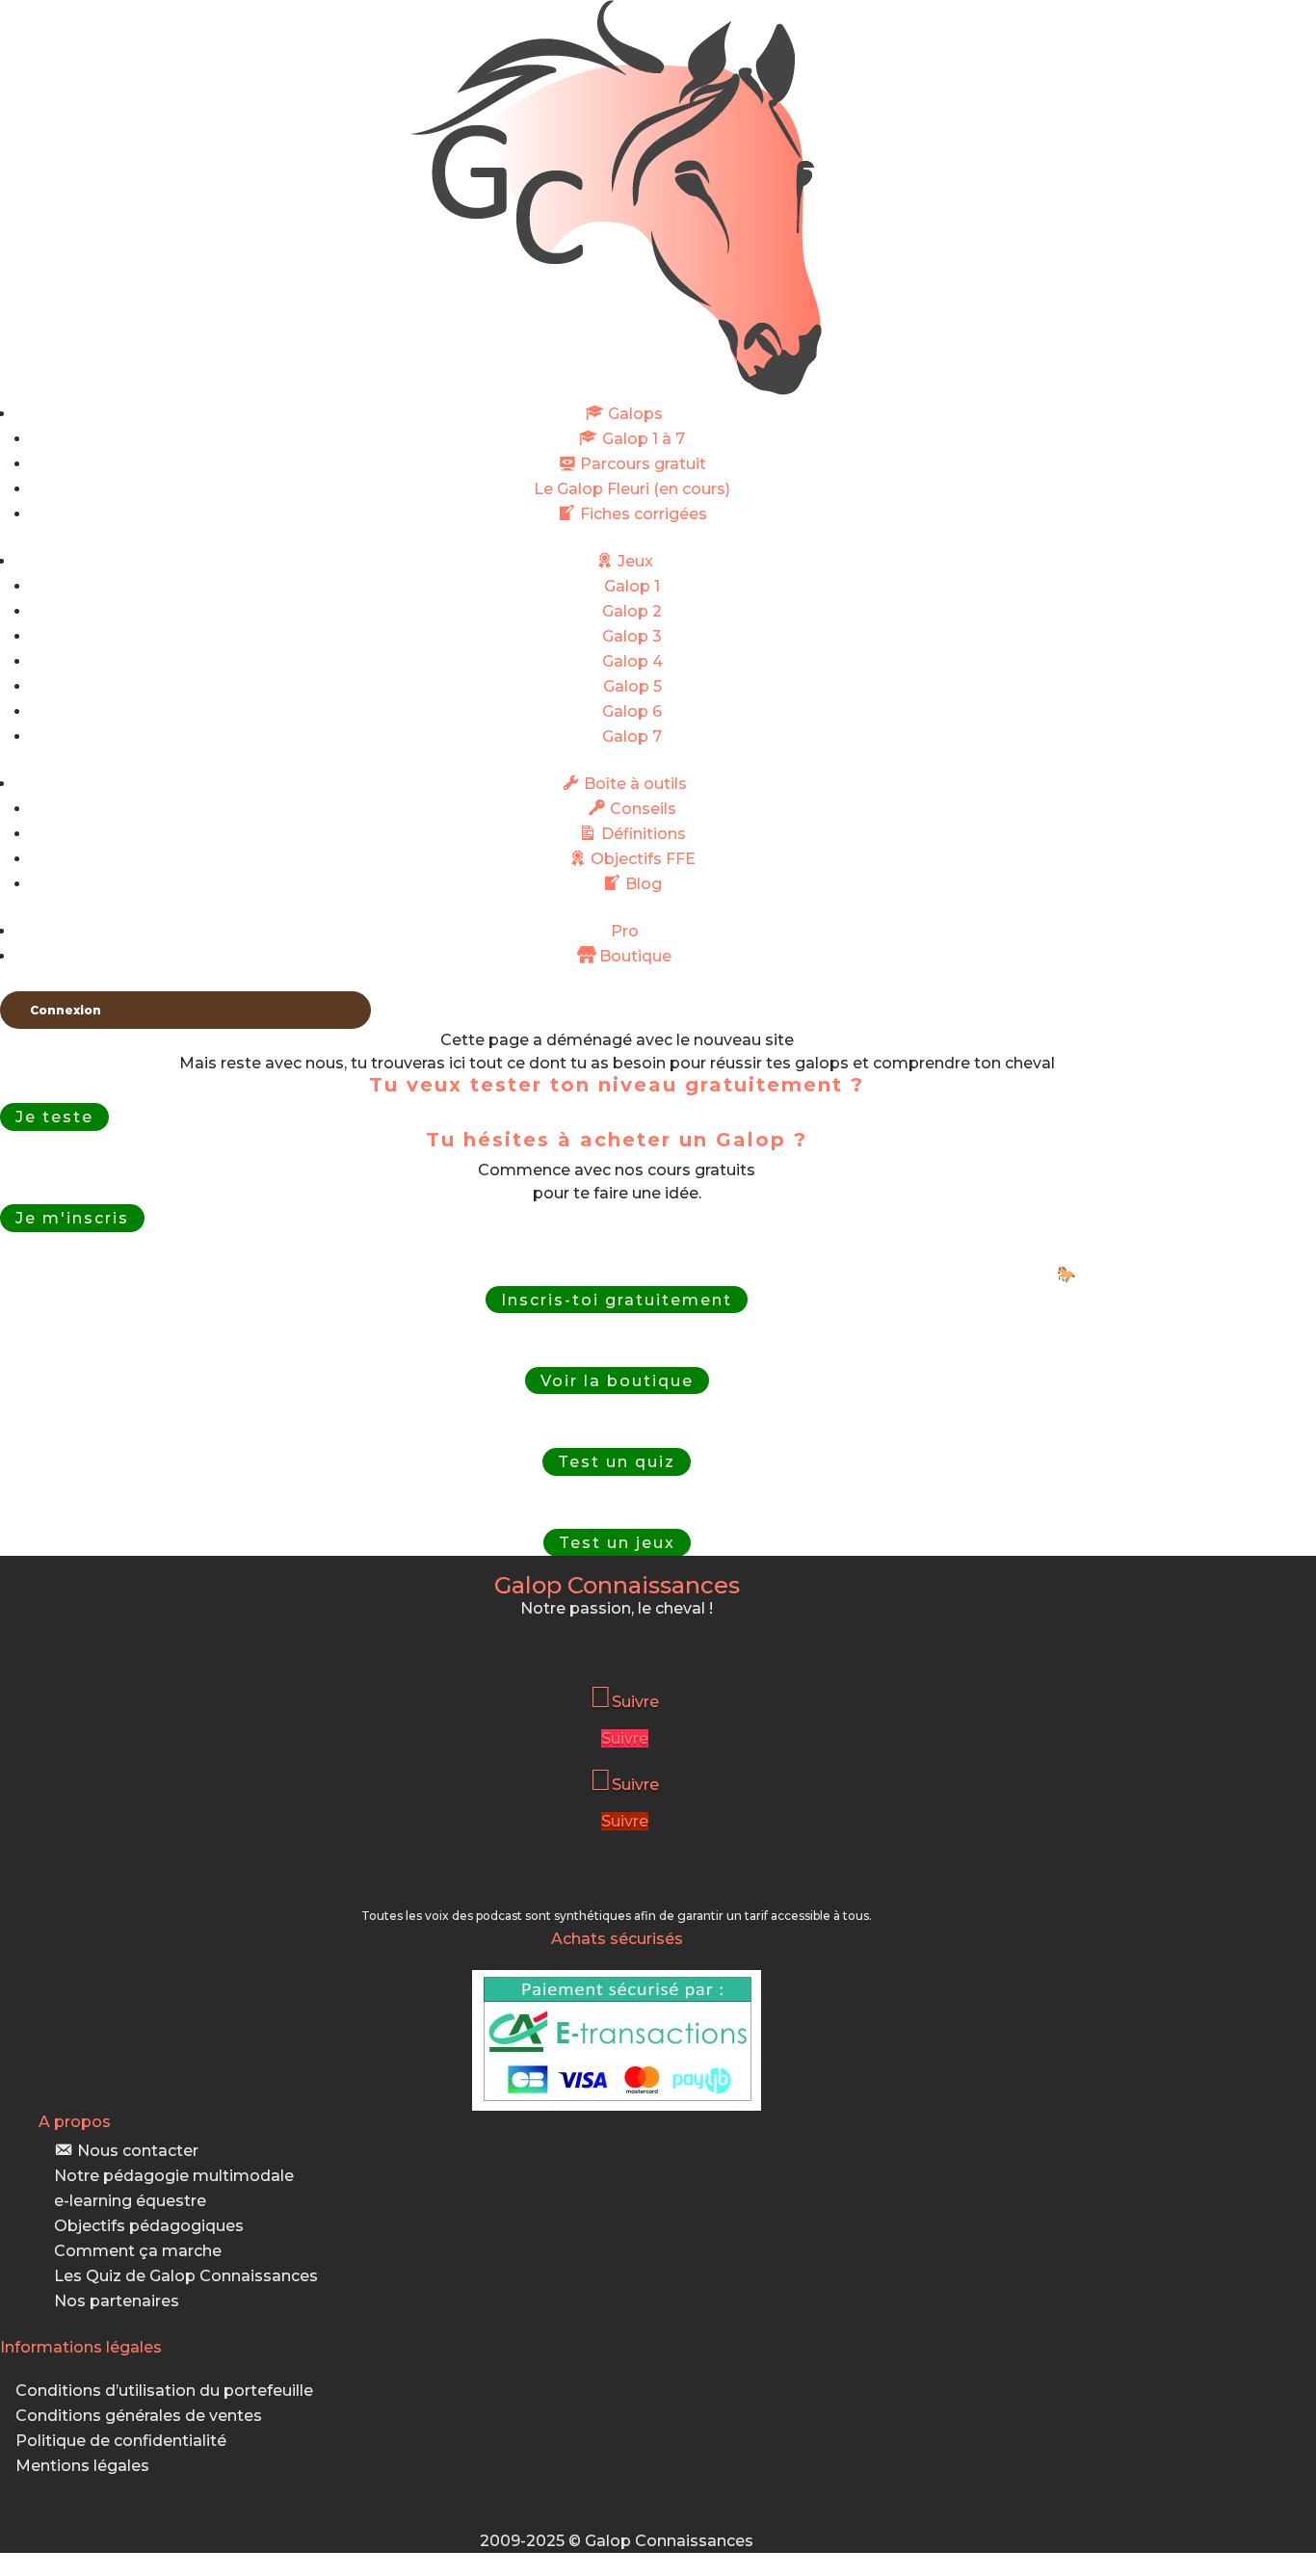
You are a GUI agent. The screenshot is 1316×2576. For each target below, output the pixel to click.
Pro (625, 931)
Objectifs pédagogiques (149, 2226)
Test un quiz (617, 1462)
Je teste (54, 1117)
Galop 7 (632, 736)
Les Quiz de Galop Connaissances (186, 2276)
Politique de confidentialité (121, 2441)
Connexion (66, 1010)
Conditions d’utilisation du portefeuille (164, 2391)
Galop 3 (632, 636)
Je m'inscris (72, 1218)
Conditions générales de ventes (139, 2416)
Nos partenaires (117, 2301)
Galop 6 (632, 711)
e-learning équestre (130, 2201)
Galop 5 (632, 686)
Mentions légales (82, 2466)
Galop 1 (632, 586)
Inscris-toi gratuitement (617, 1299)
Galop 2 (632, 611)
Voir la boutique (617, 1381)
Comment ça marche (138, 2251)
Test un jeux (617, 1543)
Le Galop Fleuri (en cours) (632, 489)
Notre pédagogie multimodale (174, 2176)
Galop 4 (632, 661)
